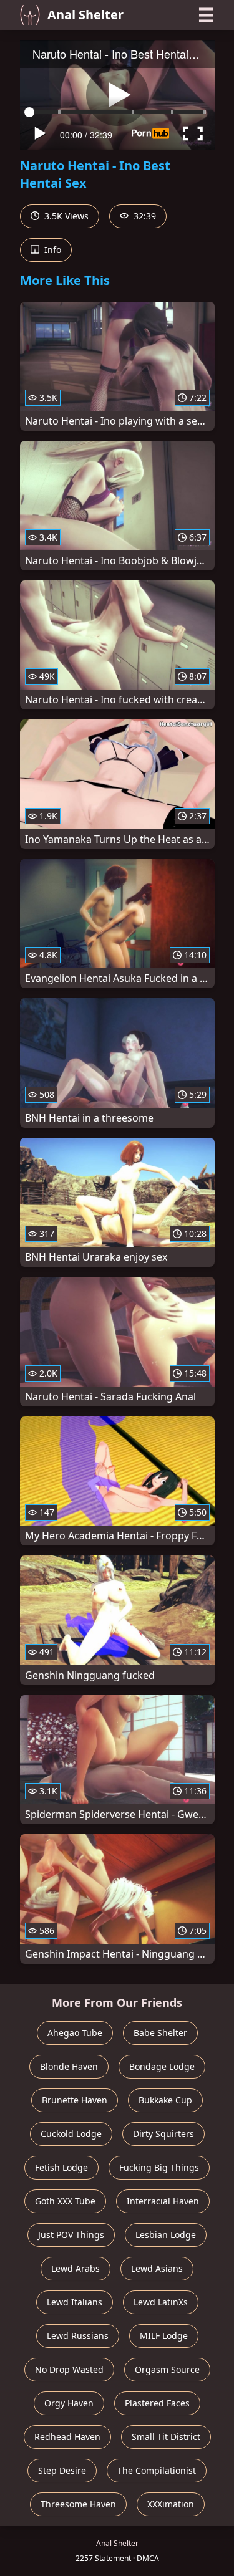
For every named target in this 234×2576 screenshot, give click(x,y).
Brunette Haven (75, 2100)
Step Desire (62, 2470)
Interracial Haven (163, 2201)
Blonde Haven (69, 2066)
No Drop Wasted (69, 2369)
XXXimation (171, 2504)
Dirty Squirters (163, 2134)
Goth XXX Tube (65, 2201)
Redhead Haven (67, 2437)
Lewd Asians (157, 2268)
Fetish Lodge (61, 2167)
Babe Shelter (160, 2033)
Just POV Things (71, 2235)
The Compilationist (157, 2470)
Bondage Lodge (162, 2066)
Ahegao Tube (75, 2033)
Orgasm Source (167, 2369)
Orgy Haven (69, 2403)
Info (51, 250)
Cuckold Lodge (71, 2134)
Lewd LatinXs (161, 2302)
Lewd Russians (78, 2336)
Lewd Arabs (76, 2268)
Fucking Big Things (159, 2167)
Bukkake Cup (165, 2100)
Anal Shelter (85, 15)
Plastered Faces (157, 2403)
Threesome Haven (78, 2504)
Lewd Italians (75, 2302)
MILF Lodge (164, 2336)
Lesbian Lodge (166, 2235)
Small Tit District (166, 2437)
